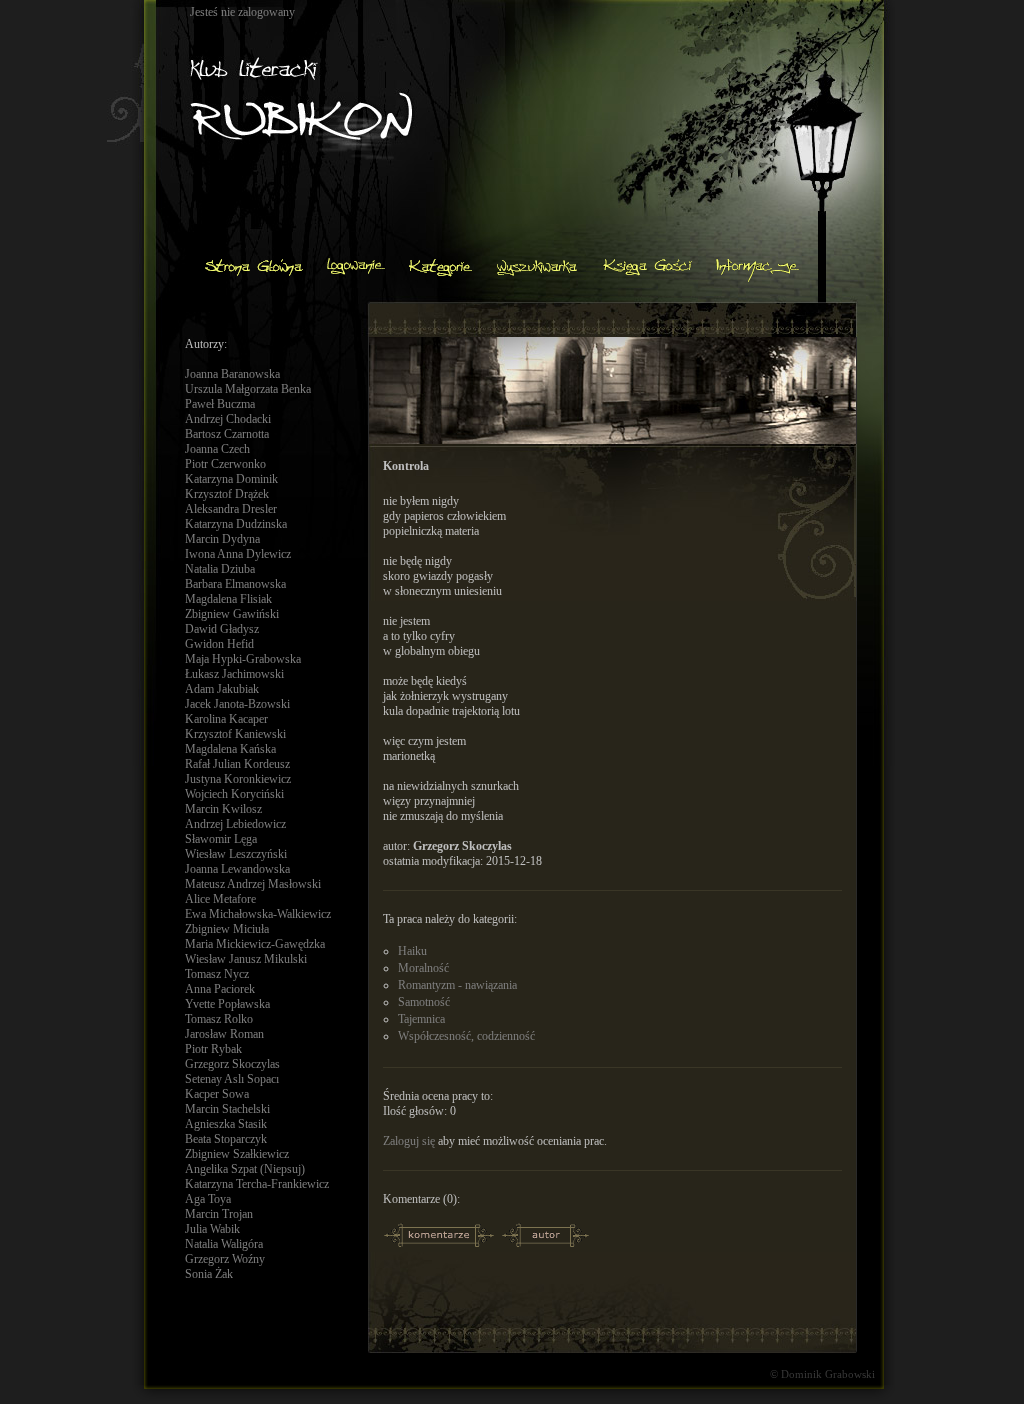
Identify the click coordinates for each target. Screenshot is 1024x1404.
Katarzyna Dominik (231, 479)
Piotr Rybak (213, 1049)
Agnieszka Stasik (226, 1124)
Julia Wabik (212, 1229)
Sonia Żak (209, 1274)
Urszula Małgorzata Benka (248, 389)
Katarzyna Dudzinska (236, 524)
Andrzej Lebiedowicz (235, 824)
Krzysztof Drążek (227, 494)
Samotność (424, 1002)
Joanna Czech (217, 449)
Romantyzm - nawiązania (457, 985)
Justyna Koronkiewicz (238, 779)
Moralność (423, 968)
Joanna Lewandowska (237, 869)
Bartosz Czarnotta (227, 434)
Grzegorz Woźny (225, 1259)
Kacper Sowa (217, 1094)
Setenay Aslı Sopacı (232, 1079)
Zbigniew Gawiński (232, 614)
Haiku (412, 951)
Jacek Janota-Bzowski (237, 704)
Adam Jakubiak (222, 689)
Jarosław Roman (224, 1034)
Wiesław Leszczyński (236, 854)
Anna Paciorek (220, 989)
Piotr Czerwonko (225, 464)
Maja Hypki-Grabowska (243, 659)
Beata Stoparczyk (226, 1139)
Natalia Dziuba (220, 569)
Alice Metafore (220, 899)
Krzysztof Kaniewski (235, 734)
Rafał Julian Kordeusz (237, 764)
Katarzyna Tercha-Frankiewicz (257, 1184)
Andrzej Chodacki (228, 419)
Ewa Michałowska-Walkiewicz (258, 914)
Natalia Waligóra (224, 1244)
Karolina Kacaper (226, 719)
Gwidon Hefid (219, 644)
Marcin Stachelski (227, 1109)
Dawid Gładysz (222, 629)
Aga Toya (208, 1199)
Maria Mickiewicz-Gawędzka (255, 944)
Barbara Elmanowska (235, 584)
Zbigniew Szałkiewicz (237, 1154)
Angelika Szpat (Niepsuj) (245, 1169)
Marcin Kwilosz (223, 809)
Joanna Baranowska (232, 374)
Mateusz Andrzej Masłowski (253, 884)
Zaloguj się (409, 1141)
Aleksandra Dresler (231, 509)
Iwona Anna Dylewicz (238, 554)
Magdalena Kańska (230, 749)
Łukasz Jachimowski (234, 674)
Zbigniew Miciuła (227, 929)
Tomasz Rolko (219, 1019)
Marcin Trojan (219, 1214)
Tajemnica (421, 1019)
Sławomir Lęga (221, 839)
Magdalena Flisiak (228, 599)
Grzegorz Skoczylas (232, 1064)
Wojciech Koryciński (234, 794)
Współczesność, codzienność (466, 1036)
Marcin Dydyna (222, 539)
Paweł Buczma (220, 404)
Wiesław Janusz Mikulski (246, 959)
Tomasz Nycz (217, 974)
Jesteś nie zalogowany (242, 12)
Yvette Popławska (227, 1004)
